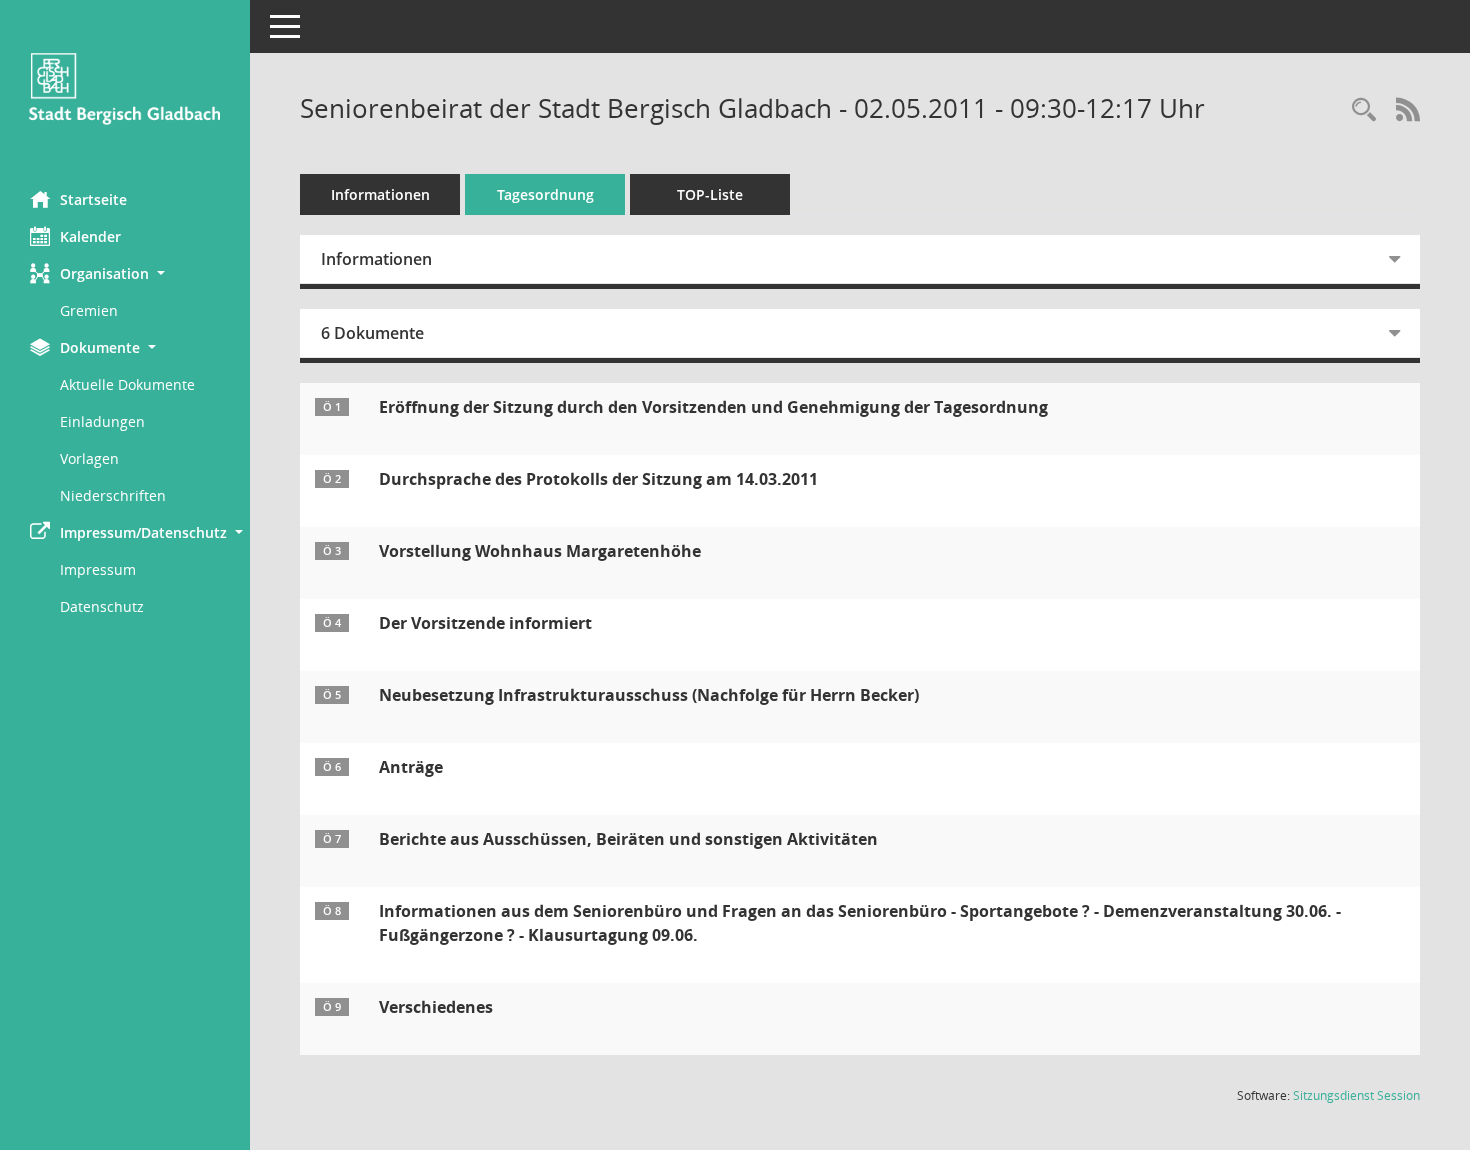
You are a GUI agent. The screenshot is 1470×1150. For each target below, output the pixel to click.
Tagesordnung (545, 194)
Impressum (98, 569)
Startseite (93, 199)
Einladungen (102, 421)
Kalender (90, 236)
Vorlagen (89, 458)
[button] (125, 273)
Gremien (89, 310)
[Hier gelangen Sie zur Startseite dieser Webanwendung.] (125, 88)
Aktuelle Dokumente (127, 384)
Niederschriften (113, 495)
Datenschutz (102, 606)
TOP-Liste (710, 194)
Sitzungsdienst (1356, 1095)
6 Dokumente (372, 333)
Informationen (380, 194)
